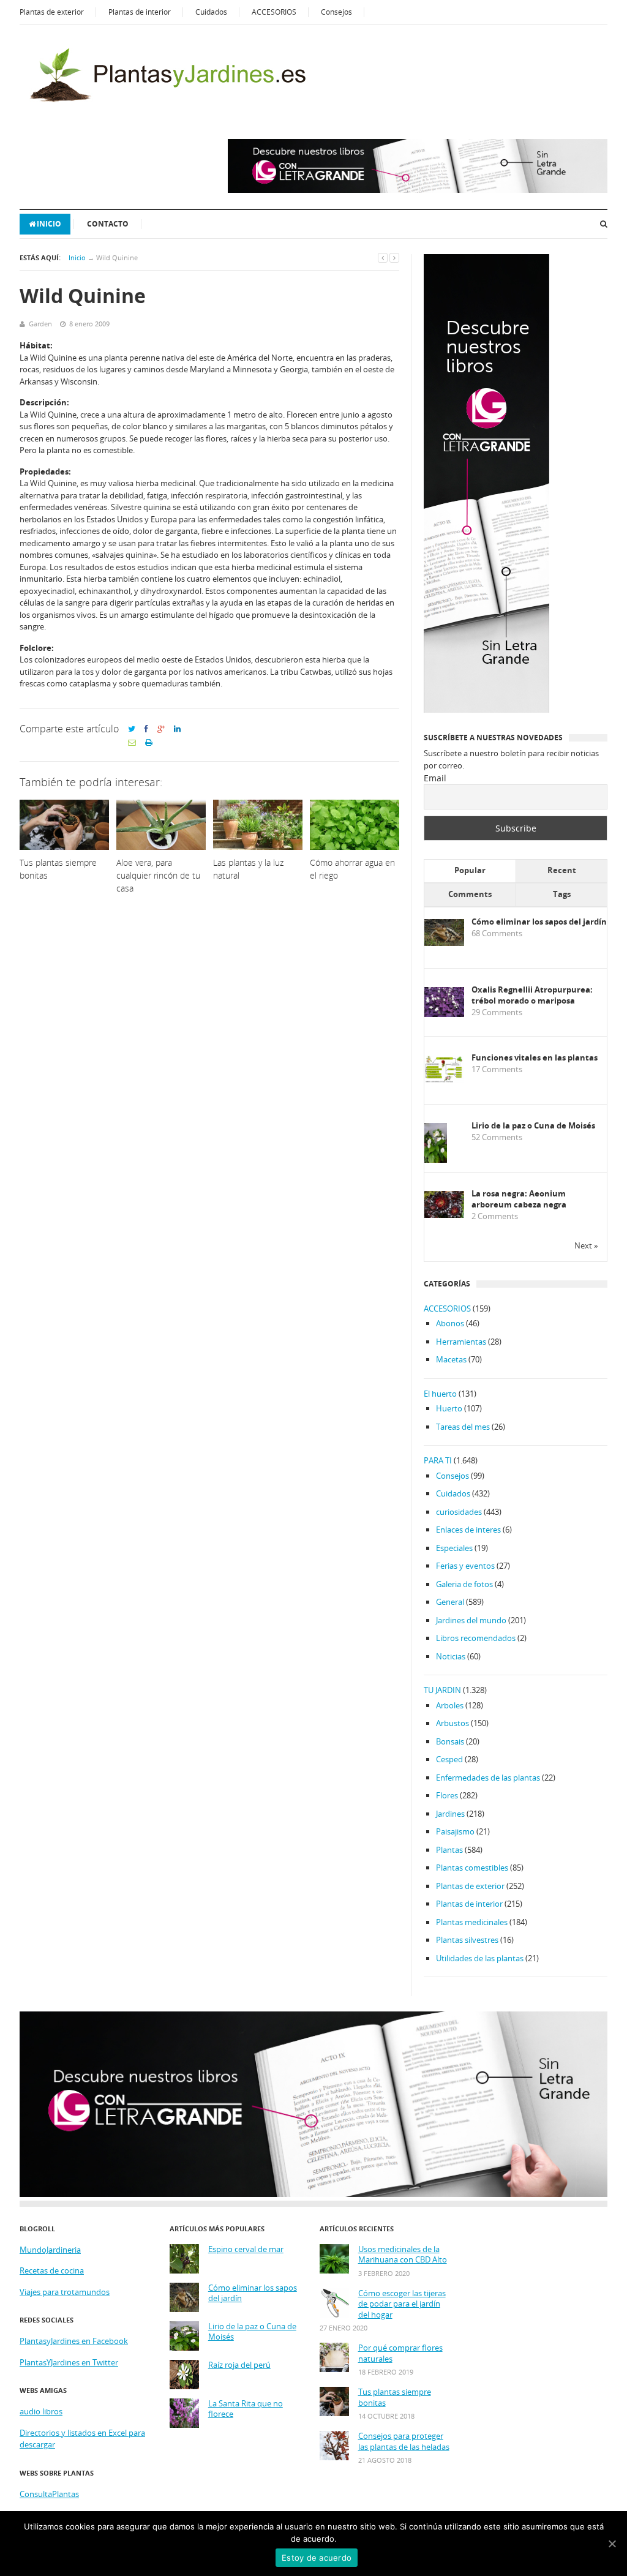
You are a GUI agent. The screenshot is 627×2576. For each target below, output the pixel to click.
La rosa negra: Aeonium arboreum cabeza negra (519, 1199)
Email (435, 778)
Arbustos (452, 1723)
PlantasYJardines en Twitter (69, 2362)
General (450, 1602)
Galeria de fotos (464, 1584)
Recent (562, 870)
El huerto (440, 1394)
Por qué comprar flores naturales (400, 2353)
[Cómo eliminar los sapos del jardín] (444, 943)
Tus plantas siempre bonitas (395, 2398)
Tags (562, 894)
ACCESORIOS (274, 12)
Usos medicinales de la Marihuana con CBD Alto (403, 2255)
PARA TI (438, 1460)
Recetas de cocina (52, 2270)
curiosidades (459, 1512)
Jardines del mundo (471, 1620)
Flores (447, 1795)
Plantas (449, 1850)
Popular (470, 870)
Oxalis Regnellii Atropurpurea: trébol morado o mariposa (532, 995)
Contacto (108, 224)
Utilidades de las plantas (480, 1958)
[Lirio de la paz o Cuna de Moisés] (436, 1161)
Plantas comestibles (472, 1868)
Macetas (451, 1359)
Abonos (450, 1323)
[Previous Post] (383, 257)
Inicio (49, 224)
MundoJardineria (50, 2250)
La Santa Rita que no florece (246, 2409)
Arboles (450, 1705)
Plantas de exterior (52, 12)
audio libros (41, 2411)
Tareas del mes (463, 1427)
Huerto (449, 1408)
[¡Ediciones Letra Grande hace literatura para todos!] (418, 190)
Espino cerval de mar (246, 2249)
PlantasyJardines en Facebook (74, 2341)
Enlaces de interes (468, 1530)
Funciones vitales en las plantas (535, 1058)
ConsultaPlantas (49, 2494)
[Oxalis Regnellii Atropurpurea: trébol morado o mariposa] (444, 1014)
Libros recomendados (476, 1638)
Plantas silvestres (467, 1940)
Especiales (454, 1548)
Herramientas (461, 1342)
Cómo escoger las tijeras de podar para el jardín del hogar (402, 2304)
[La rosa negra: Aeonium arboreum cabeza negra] (444, 1215)
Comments (470, 894)
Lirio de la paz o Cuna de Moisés (533, 1126)
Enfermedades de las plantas (488, 1778)
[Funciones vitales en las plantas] (444, 1080)
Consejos (336, 12)
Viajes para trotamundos (65, 2292)
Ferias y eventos (465, 1566)
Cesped (449, 1759)
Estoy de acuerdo (317, 2558)
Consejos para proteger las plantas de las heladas (404, 2442)
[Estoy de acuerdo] (612, 2544)
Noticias (451, 1656)
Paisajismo (455, 1831)
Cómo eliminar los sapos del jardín (539, 922)
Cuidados (211, 12)
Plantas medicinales (472, 1922)
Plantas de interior (140, 12)
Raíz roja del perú (239, 2365)
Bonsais (450, 1741)
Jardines (450, 1814)
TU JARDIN (442, 1690)
